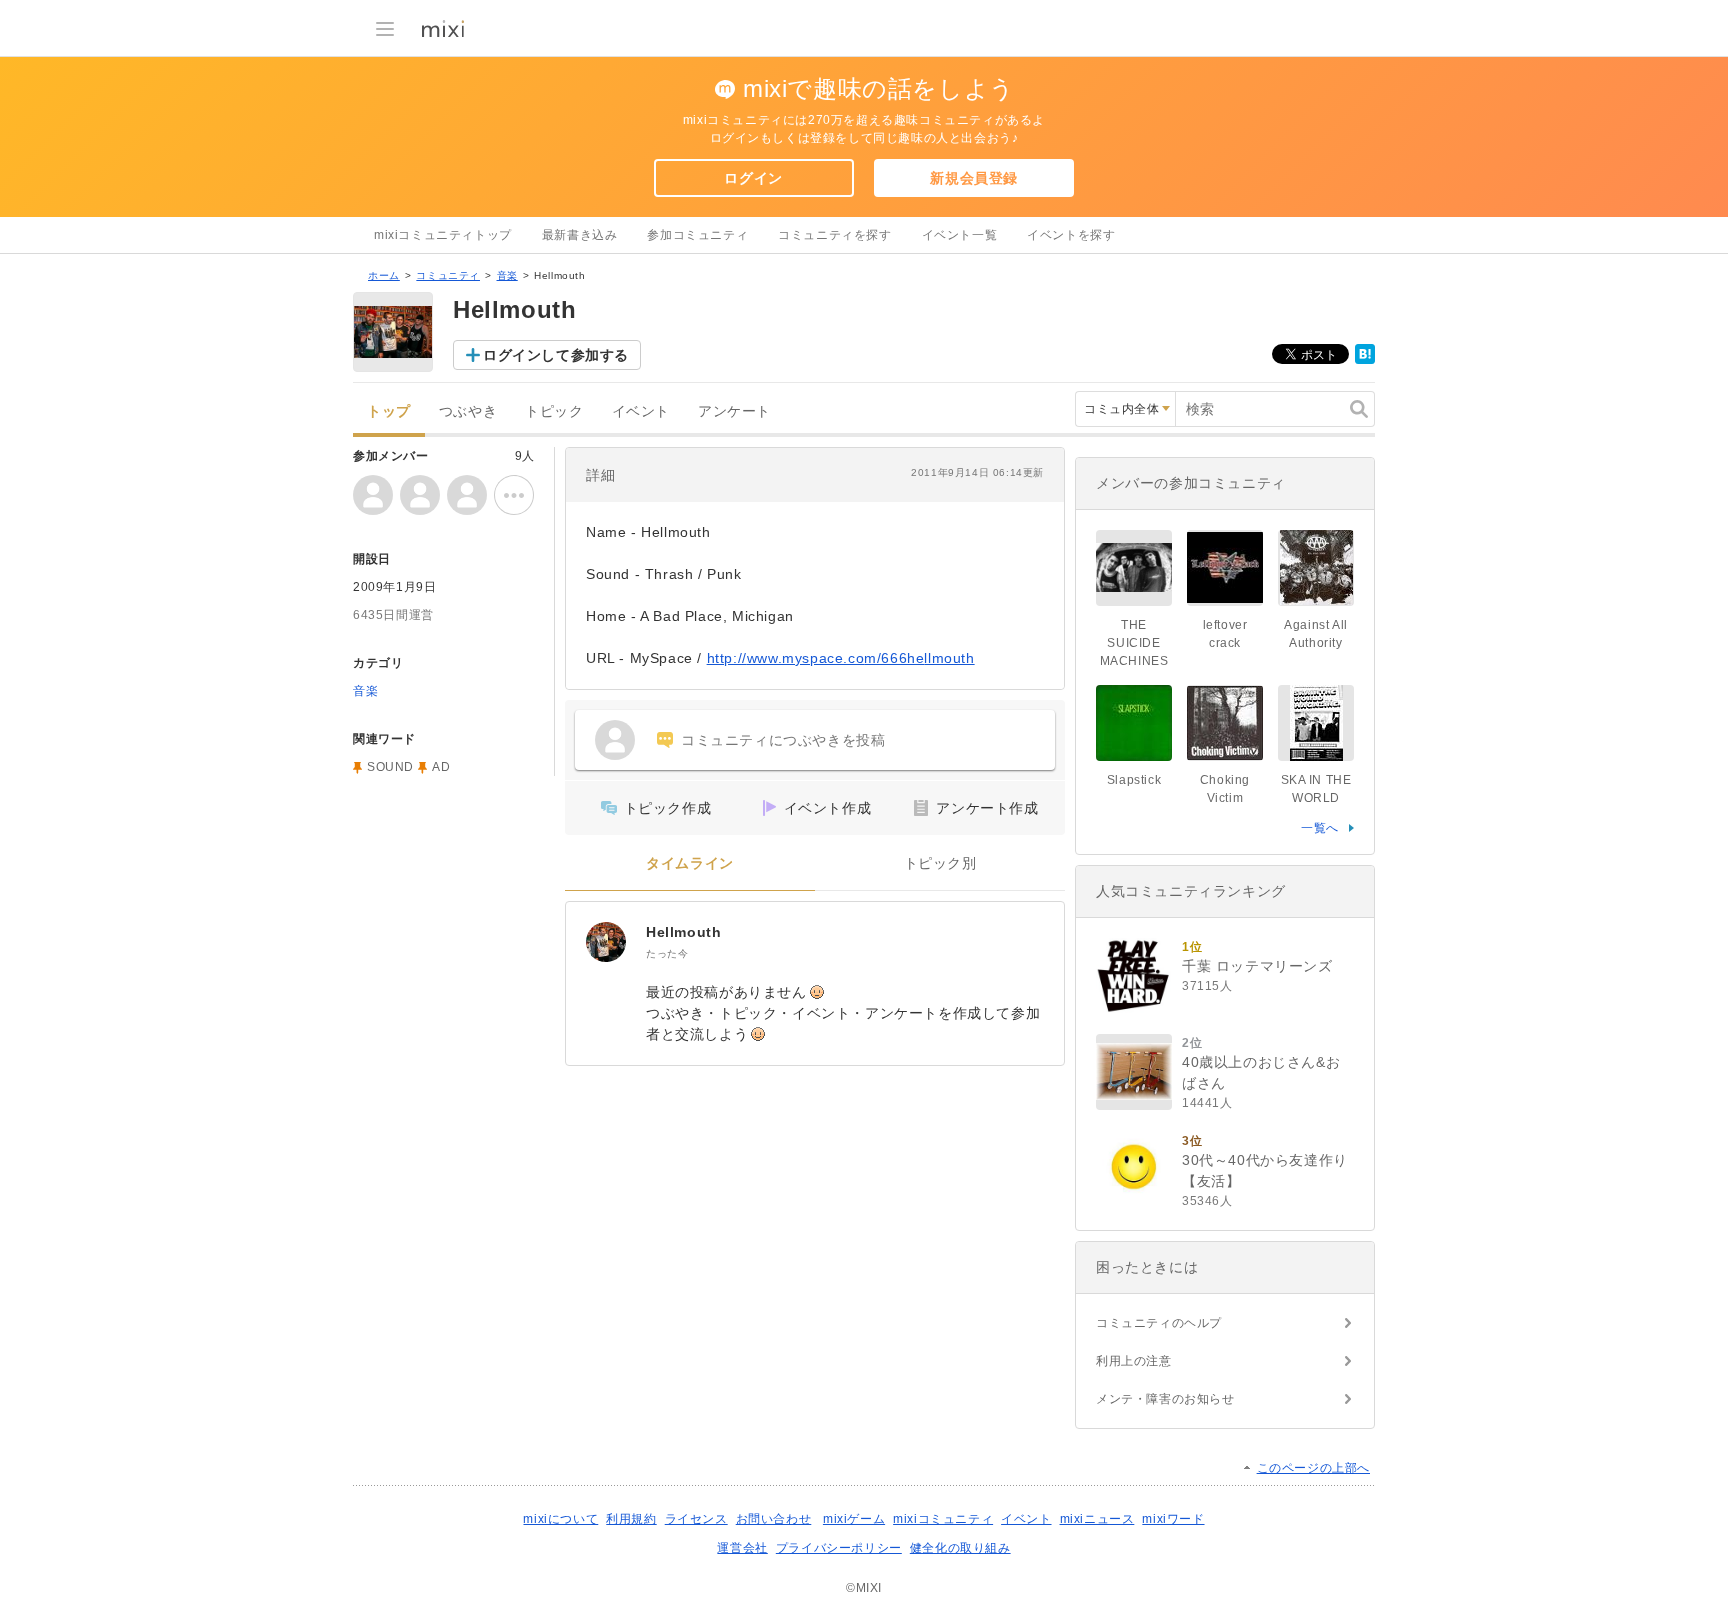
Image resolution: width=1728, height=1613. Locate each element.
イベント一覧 (960, 235)
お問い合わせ (774, 1519)
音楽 (507, 275)
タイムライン (690, 863)
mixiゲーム (854, 1519)
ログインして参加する (556, 355)
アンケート (734, 411)
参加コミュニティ (697, 235)
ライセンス (696, 1519)
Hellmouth (683, 932)
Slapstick (1134, 780)
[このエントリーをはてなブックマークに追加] (1365, 360)
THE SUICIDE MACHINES (1134, 643)
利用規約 (631, 1519)
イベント (641, 411)
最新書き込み (580, 235)
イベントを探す (1071, 235)
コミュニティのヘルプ (1159, 1323)
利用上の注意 (1134, 1361)
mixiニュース (1097, 1519)
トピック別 (940, 863)
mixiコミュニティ (943, 1519)
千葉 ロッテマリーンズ (1257, 966)
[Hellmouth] (606, 942)
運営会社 (742, 1548)
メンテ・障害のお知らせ (1165, 1399)
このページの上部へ (1313, 1468)
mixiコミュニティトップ (443, 235)
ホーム (384, 275)
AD (441, 767)
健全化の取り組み (960, 1548)
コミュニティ (448, 275)
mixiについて (560, 1519)
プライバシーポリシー (839, 1548)
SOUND (390, 767)
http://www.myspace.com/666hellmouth (841, 658)
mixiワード (1173, 1519)
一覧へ (1320, 828)
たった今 (667, 953)
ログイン (753, 178)
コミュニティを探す (834, 235)
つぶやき (468, 411)
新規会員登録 (974, 178)
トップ (389, 411)
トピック (554, 411)
